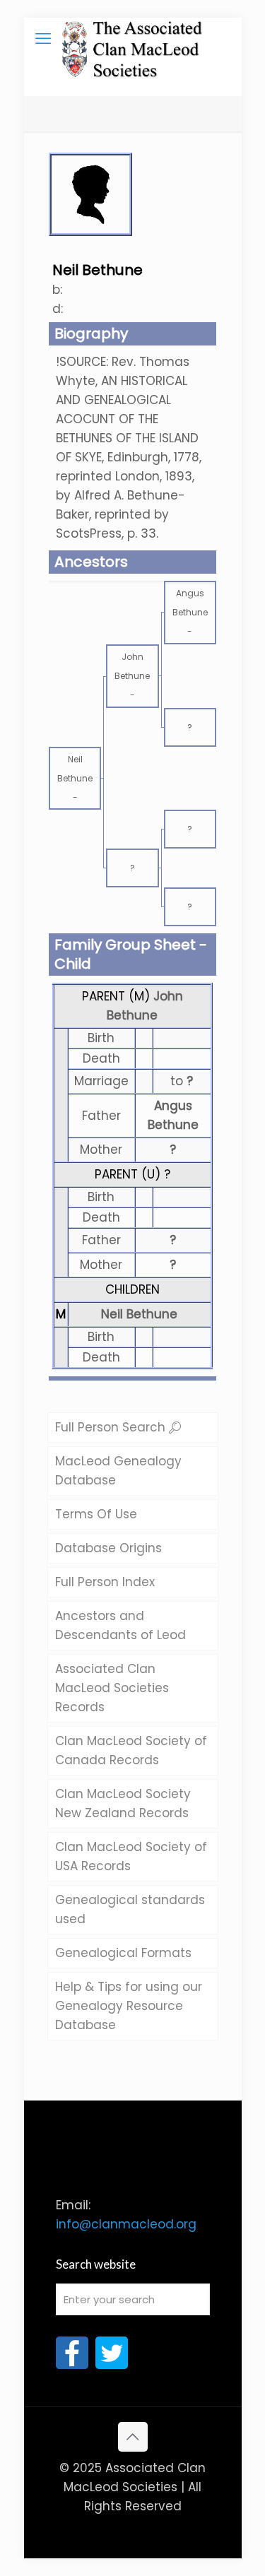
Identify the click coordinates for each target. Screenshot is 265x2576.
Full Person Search (112, 1427)
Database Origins (108, 1548)
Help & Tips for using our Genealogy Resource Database (129, 2006)
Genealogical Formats (123, 1953)
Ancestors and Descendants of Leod (120, 1625)
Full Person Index (105, 1582)
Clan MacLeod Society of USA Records (131, 1856)
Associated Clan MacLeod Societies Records (112, 1688)
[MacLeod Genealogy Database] (133, 39)
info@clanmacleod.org (126, 2224)
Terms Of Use (96, 1514)
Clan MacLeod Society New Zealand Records (123, 1803)
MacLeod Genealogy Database (118, 1471)
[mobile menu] (43, 39)
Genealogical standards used (130, 1909)
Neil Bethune (139, 1314)
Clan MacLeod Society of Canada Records (131, 1750)
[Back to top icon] (133, 2437)
